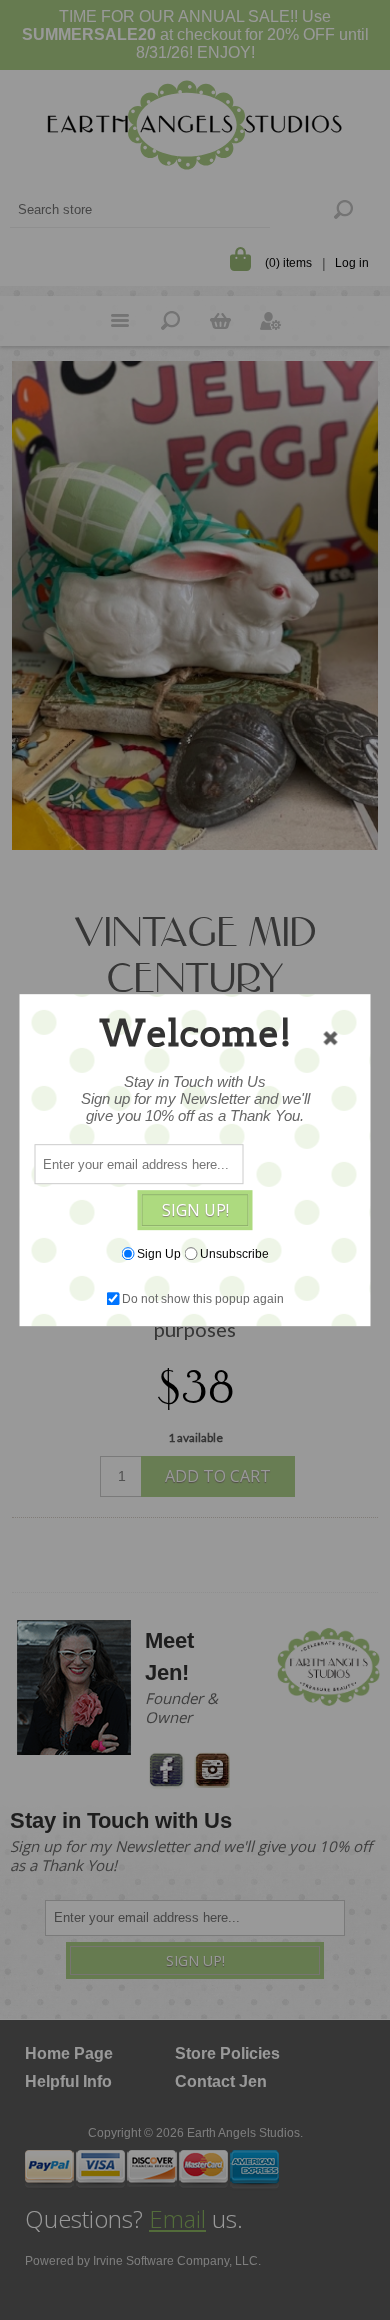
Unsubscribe (234, 1254)
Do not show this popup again (203, 1299)
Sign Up (159, 1254)
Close (331, 1038)
